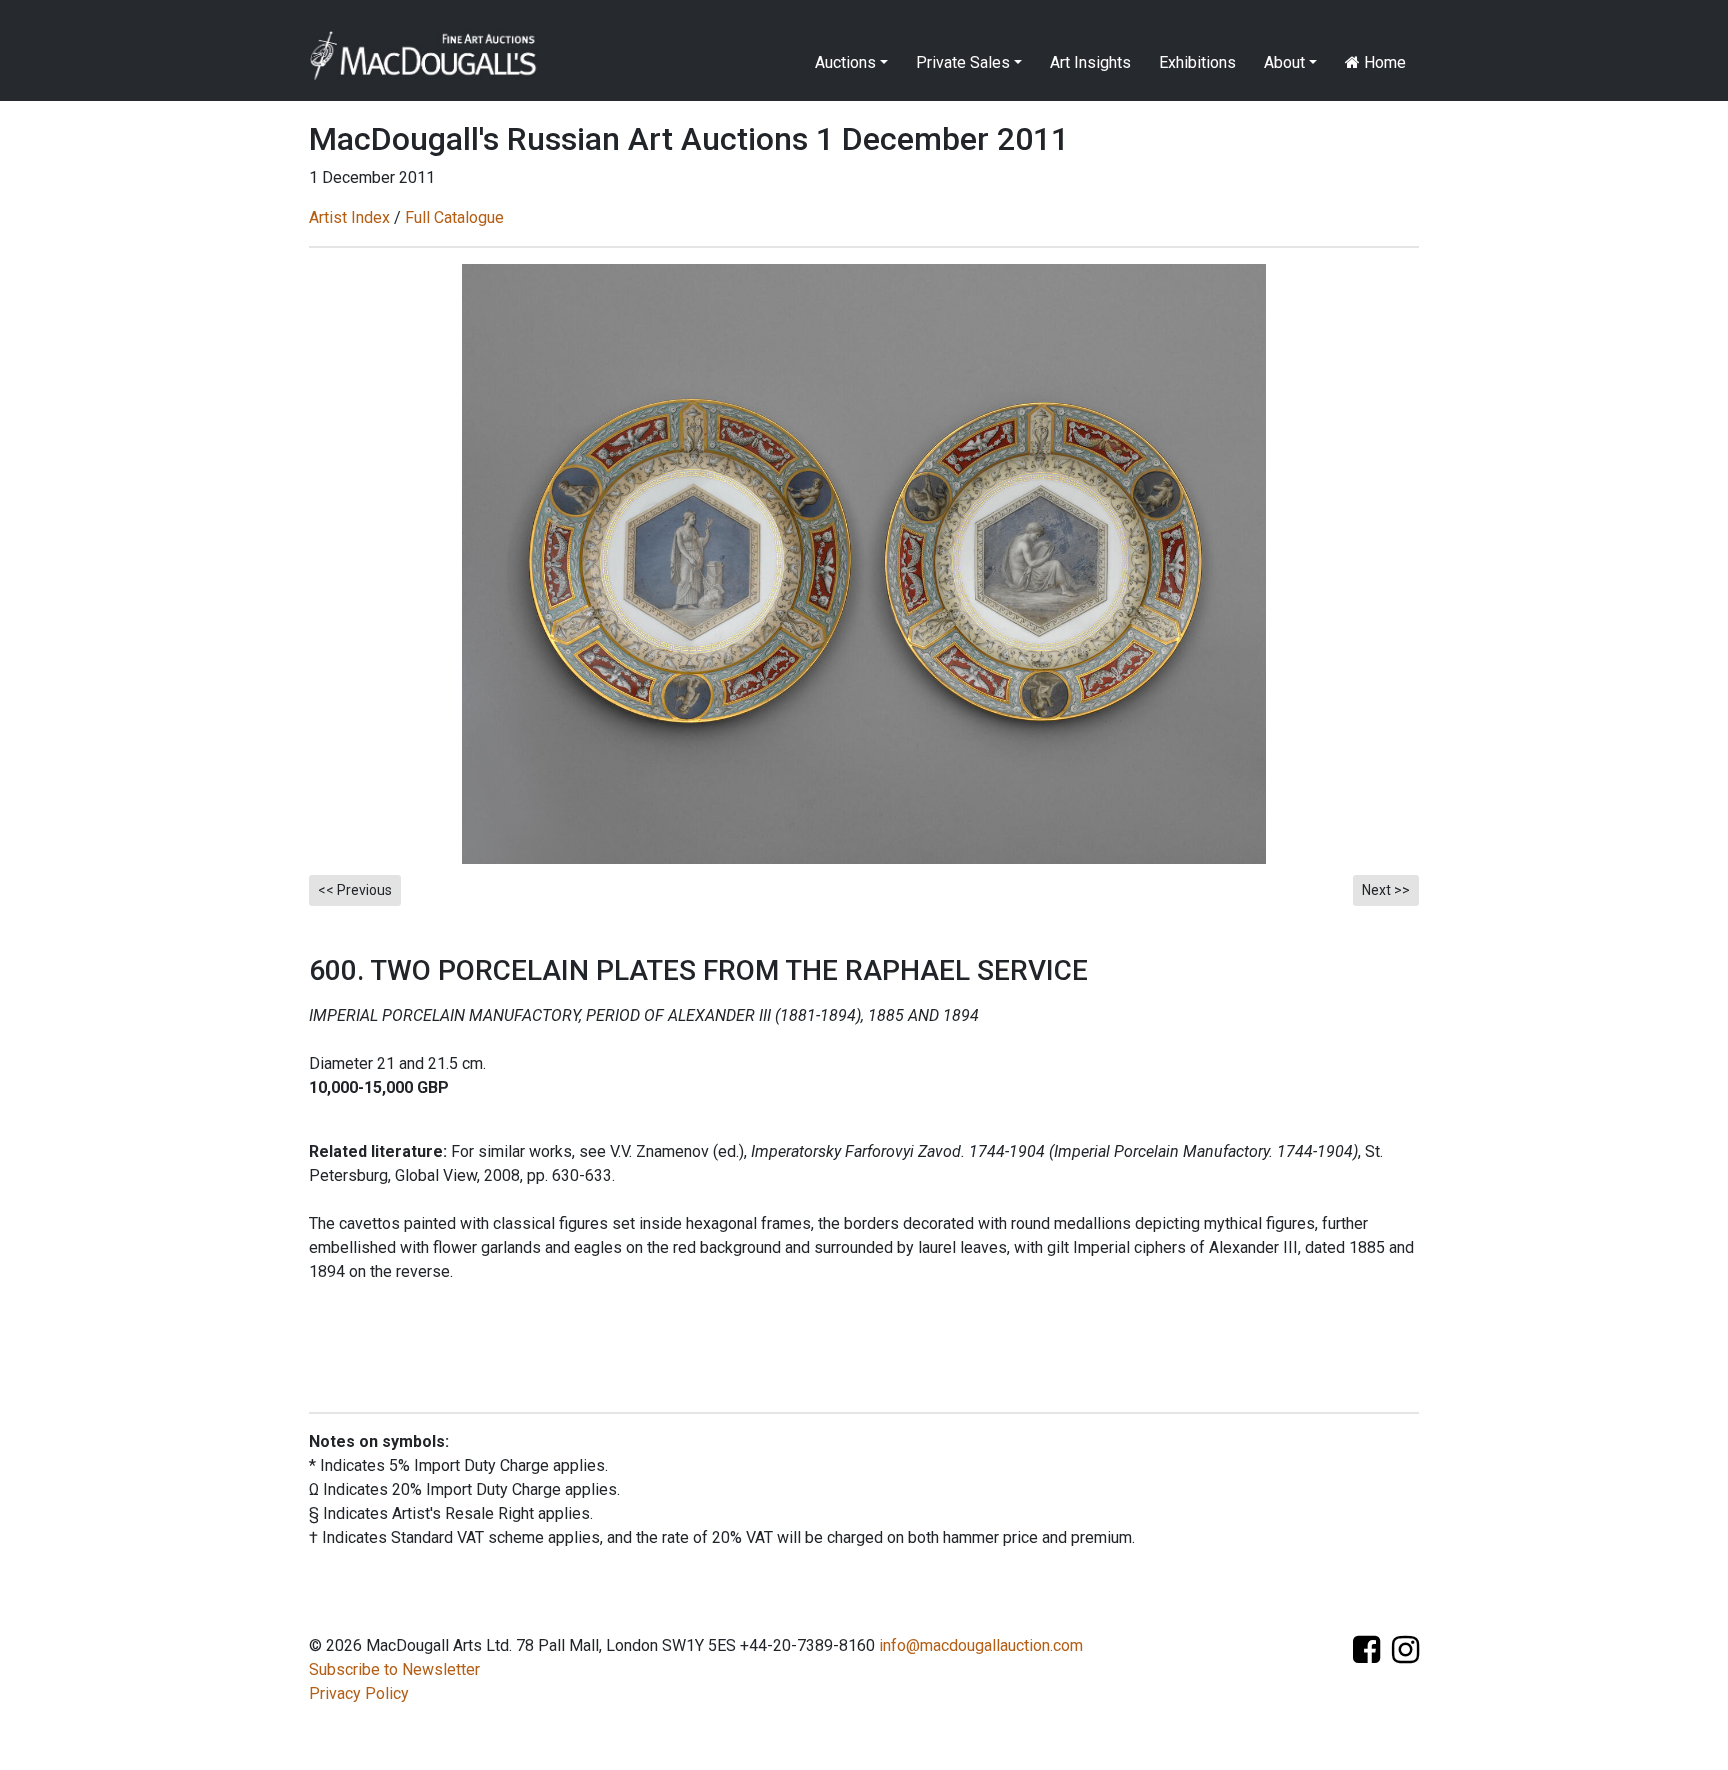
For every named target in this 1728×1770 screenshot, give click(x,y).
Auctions (845, 62)
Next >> (1386, 890)
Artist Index (349, 217)
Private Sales (963, 62)
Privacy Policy (359, 1693)
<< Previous (355, 890)
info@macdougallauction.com (981, 1645)
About (1284, 62)
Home (1383, 62)
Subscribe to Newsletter (394, 1669)
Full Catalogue (454, 217)
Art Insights (1090, 62)
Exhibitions (1197, 62)
